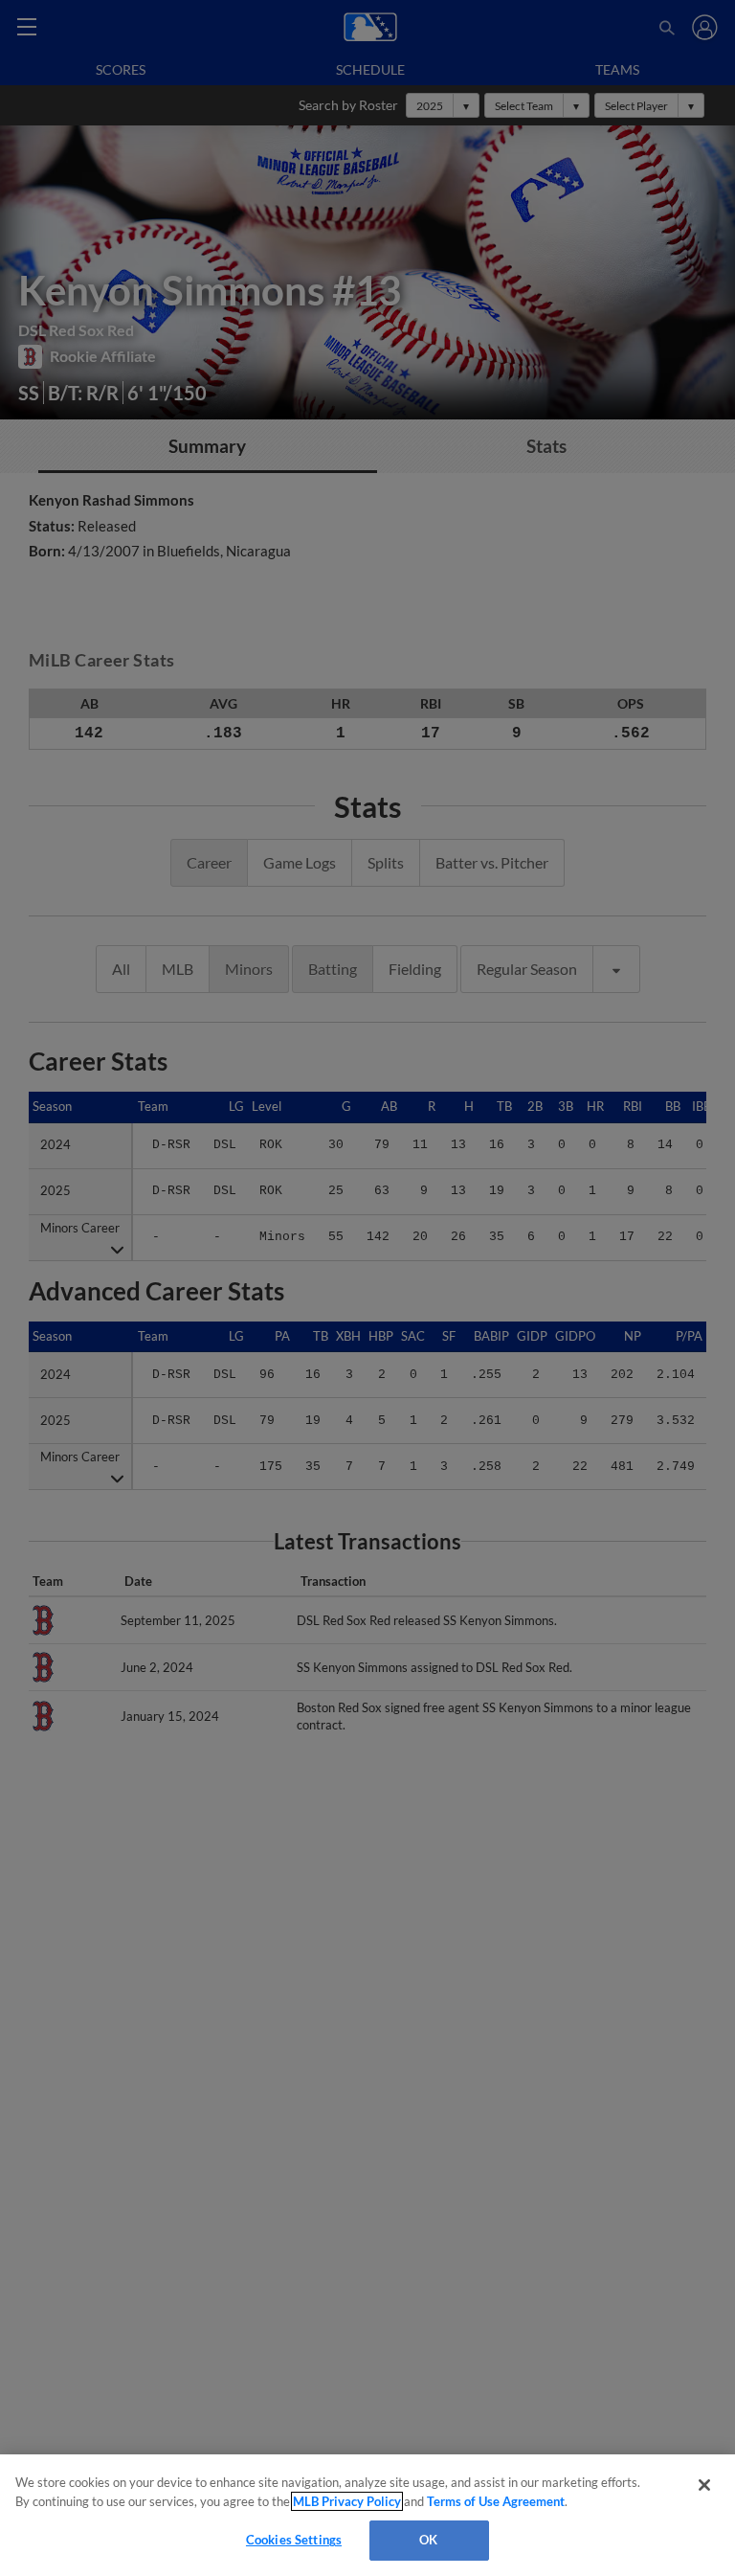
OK (428, 2540)
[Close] (704, 2485)
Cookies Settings (294, 2540)
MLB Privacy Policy (347, 2501)
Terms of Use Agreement (496, 2501)
